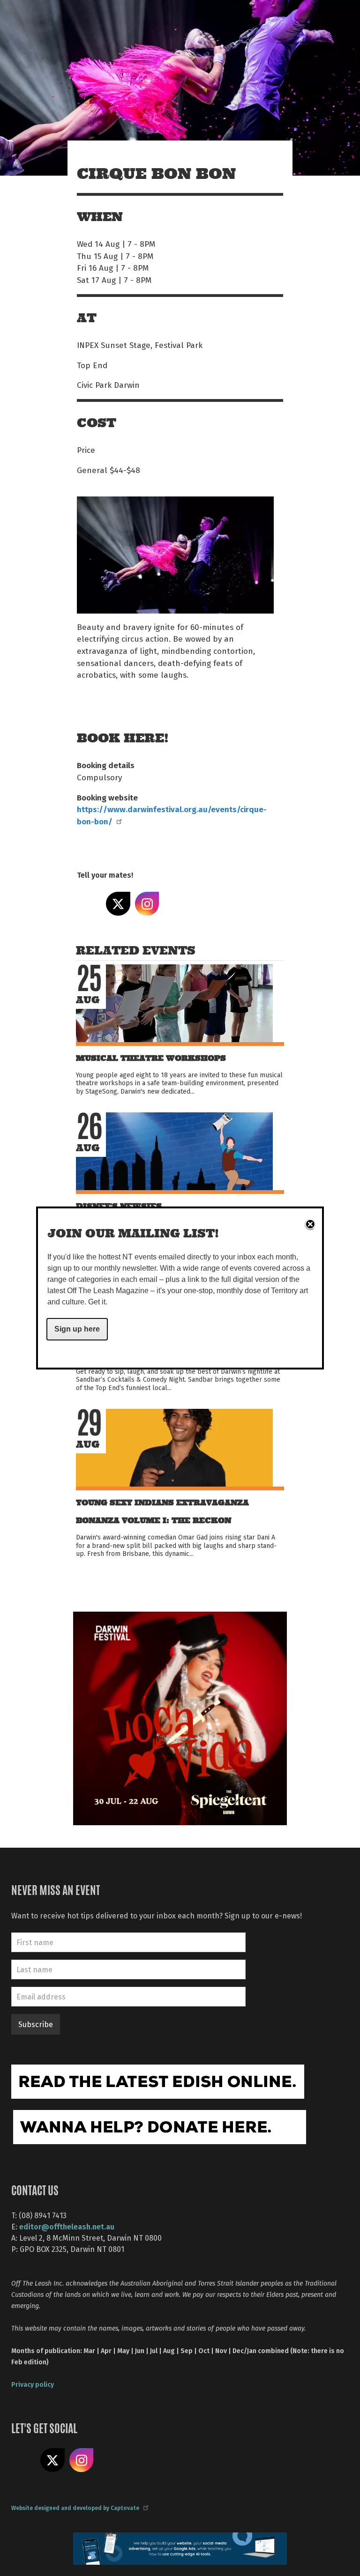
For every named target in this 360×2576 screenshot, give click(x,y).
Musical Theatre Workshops (151, 1058)
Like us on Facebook (23, 2460)
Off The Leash (96, 18)
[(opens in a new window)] (180, 1717)
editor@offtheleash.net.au (67, 2226)
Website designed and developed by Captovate (75, 2508)
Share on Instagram (147, 904)
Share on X (118, 904)
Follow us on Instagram (82, 2460)
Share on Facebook (89, 904)
